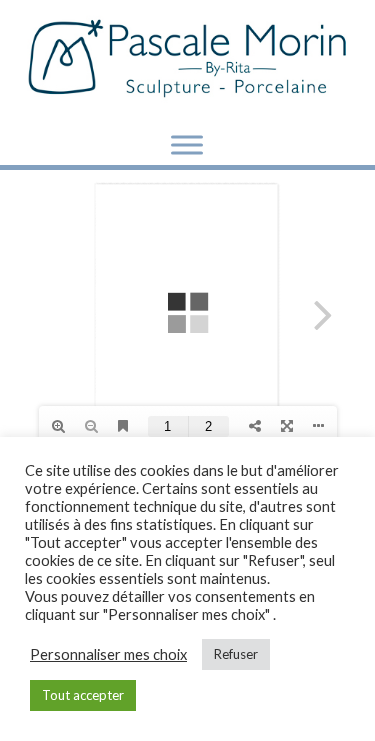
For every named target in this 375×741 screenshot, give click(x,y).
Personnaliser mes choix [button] (108, 654)
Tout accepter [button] (83, 695)
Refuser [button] (236, 654)
